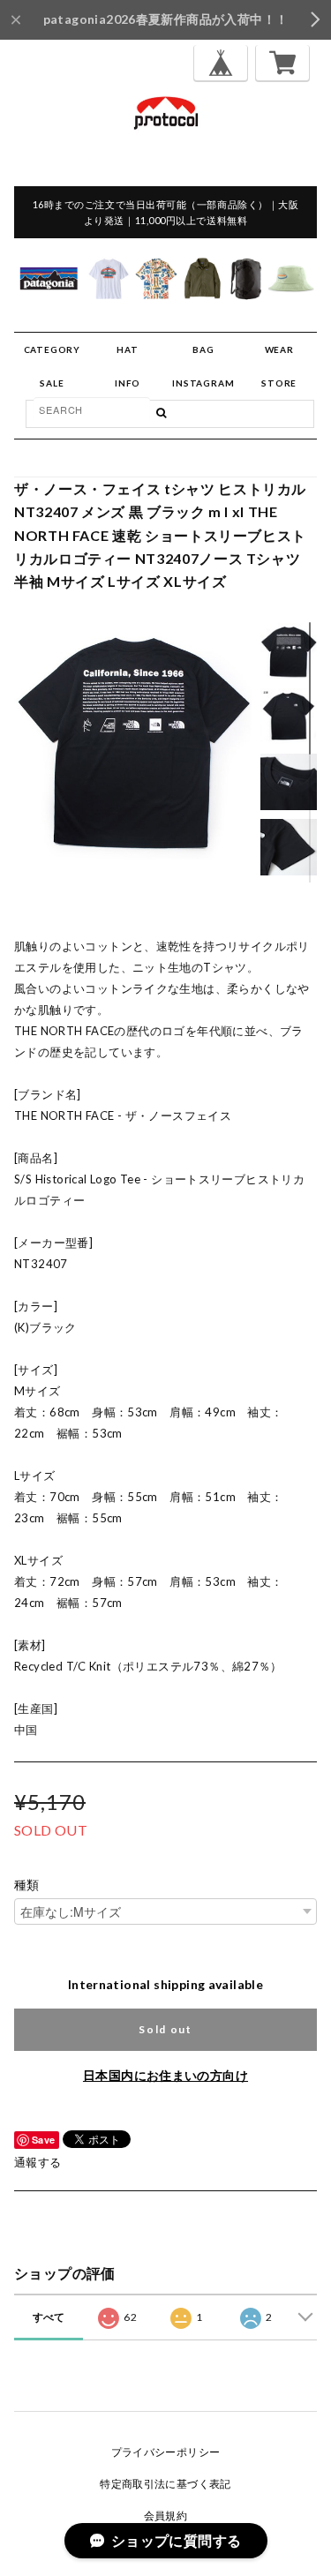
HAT (127, 349)
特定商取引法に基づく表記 (165, 2484)
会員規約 (166, 2516)
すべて (49, 2317)
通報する (38, 2162)
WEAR (279, 349)
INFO (128, 383)
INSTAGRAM (203, 383)
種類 (27, 1885)
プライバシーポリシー (166, 2452)
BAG (203, 349)
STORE (279, 383)
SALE (52, 383)
